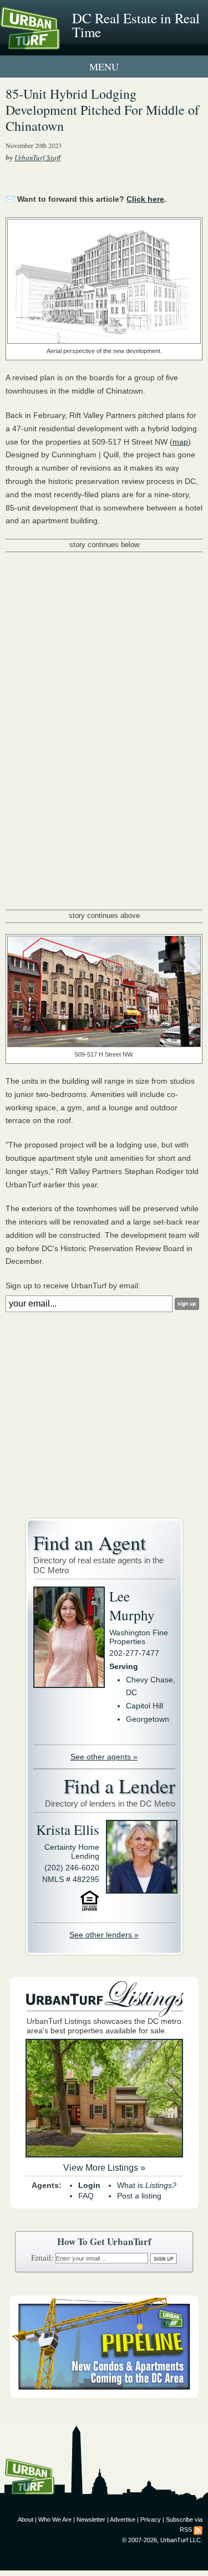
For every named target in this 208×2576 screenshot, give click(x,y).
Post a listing (139, 2196)
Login (89, 2185)
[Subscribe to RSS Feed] (198, 2529)
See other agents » (104, 1757)
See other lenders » (104, 1935)
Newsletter (91, 2519)
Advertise (123, 2519)
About (26, 2519)
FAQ (86, 2196)
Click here (145, 199)
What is (147, 2185)
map (180, 442)
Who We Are (55, 2519)
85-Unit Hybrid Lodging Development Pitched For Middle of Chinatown (102, 110)
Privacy (151, 2519)
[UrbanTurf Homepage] (58, 43)
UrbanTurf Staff (37, 157)
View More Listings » (104, 2168)
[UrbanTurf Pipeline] (104, 2395)
